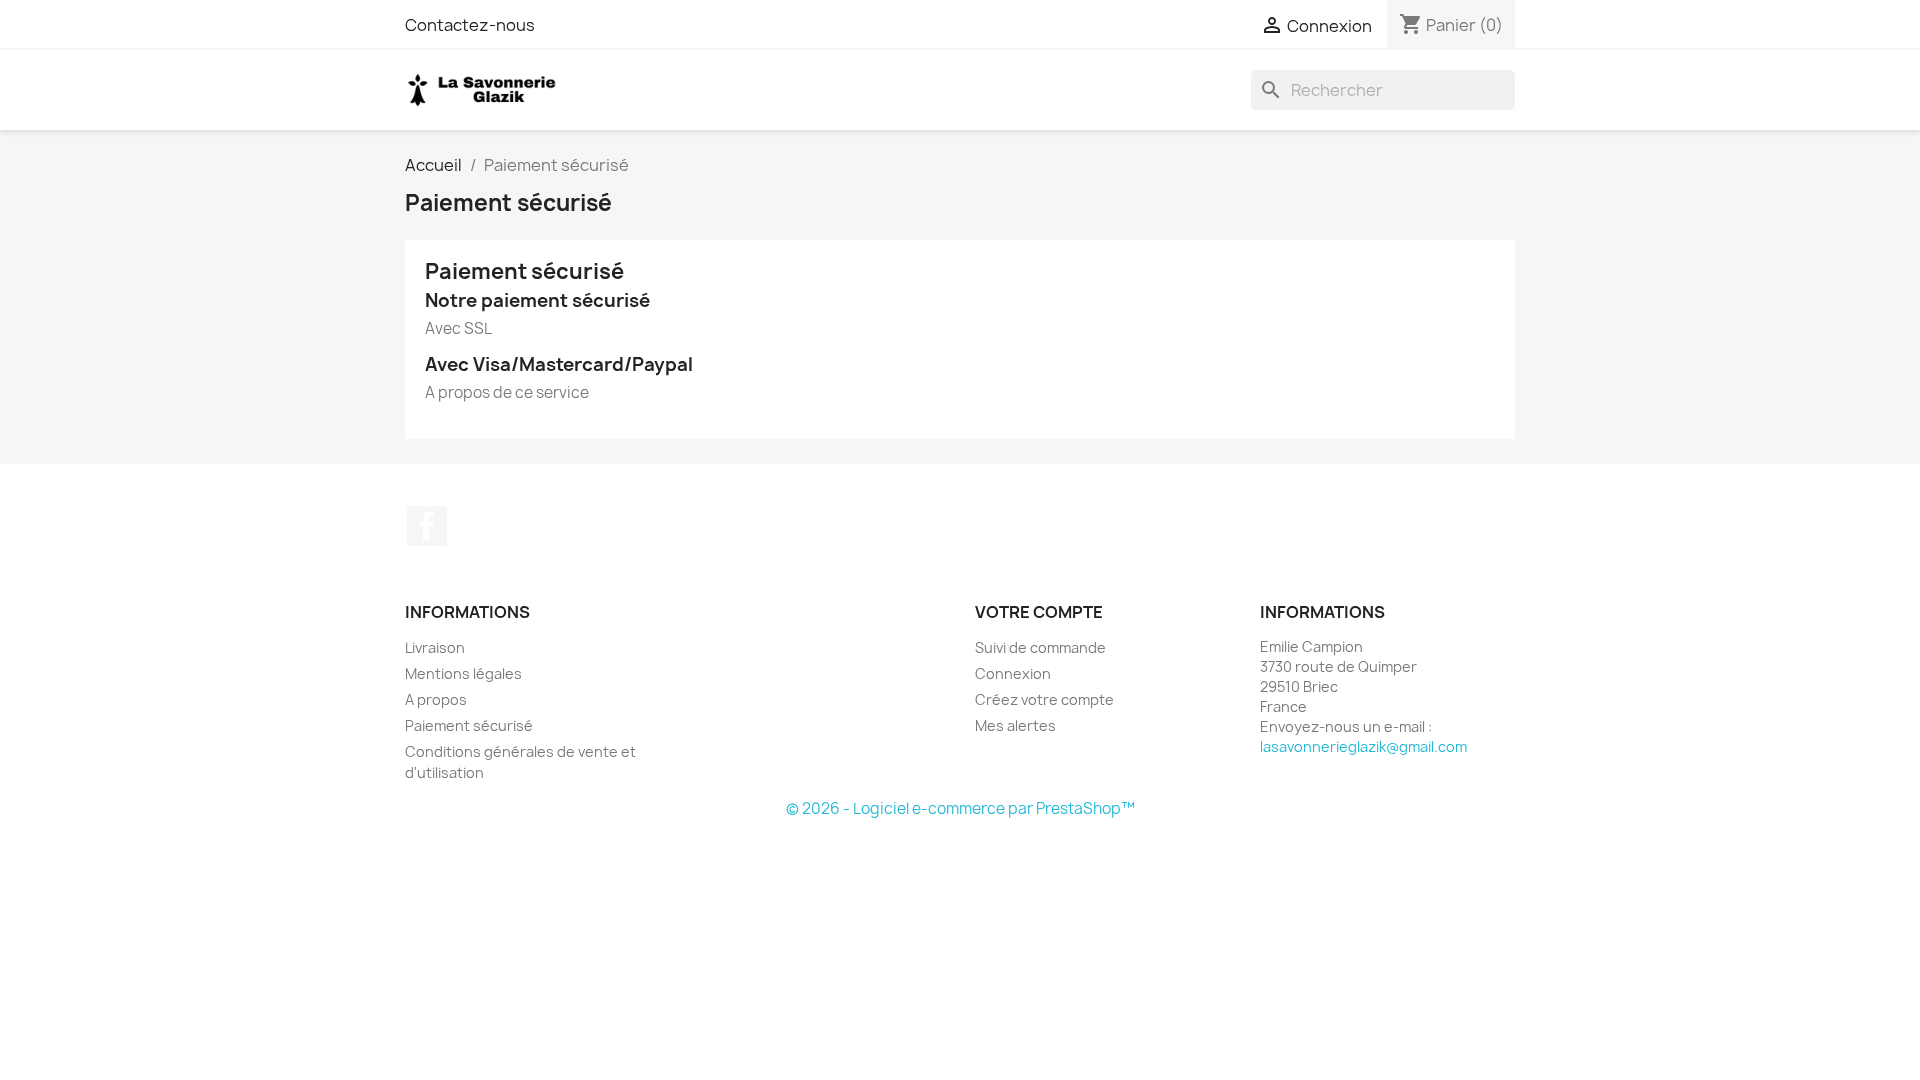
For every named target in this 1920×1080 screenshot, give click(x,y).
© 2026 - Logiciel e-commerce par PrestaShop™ (960, 808)
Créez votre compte (1044, 699)
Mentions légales (463, 673)
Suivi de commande (1040, 647)
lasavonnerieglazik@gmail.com (1363, 746)
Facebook (427, 526)
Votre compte (1039, 612)
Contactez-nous (470, 25)
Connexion (1013, 673)
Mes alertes (1015, 725)
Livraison (435, 647)
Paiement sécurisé (469, 725)
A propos (436, 699)
